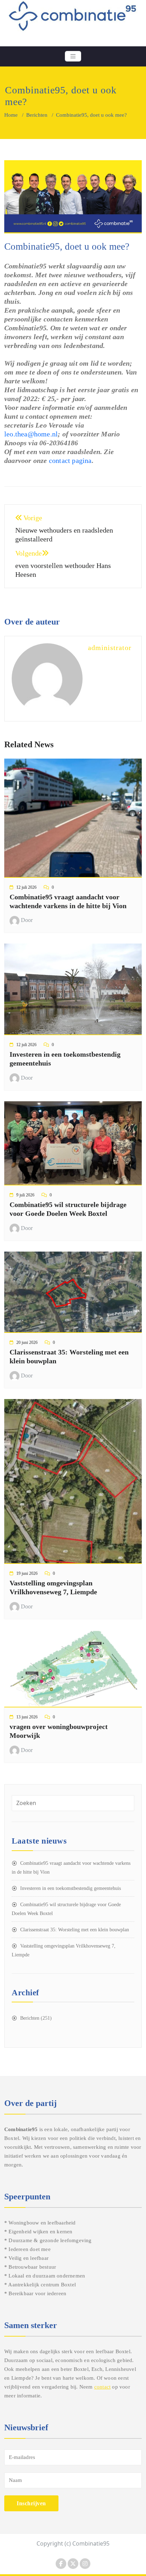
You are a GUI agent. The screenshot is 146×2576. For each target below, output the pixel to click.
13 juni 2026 (27, 1717)
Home (11, 115)
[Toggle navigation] (73, 56)
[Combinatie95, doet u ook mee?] (73, 200)
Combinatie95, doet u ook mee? (67, 246)
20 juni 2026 (27, 1342)
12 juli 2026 (26, 887)
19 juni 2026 (27, 1573)
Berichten (37, 115)
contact (102, 2387)
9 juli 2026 (25, 1195)
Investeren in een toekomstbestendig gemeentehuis (71, 1888)
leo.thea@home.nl (31, 434)
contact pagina (70, 460)
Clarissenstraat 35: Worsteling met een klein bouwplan (75, 1930)
